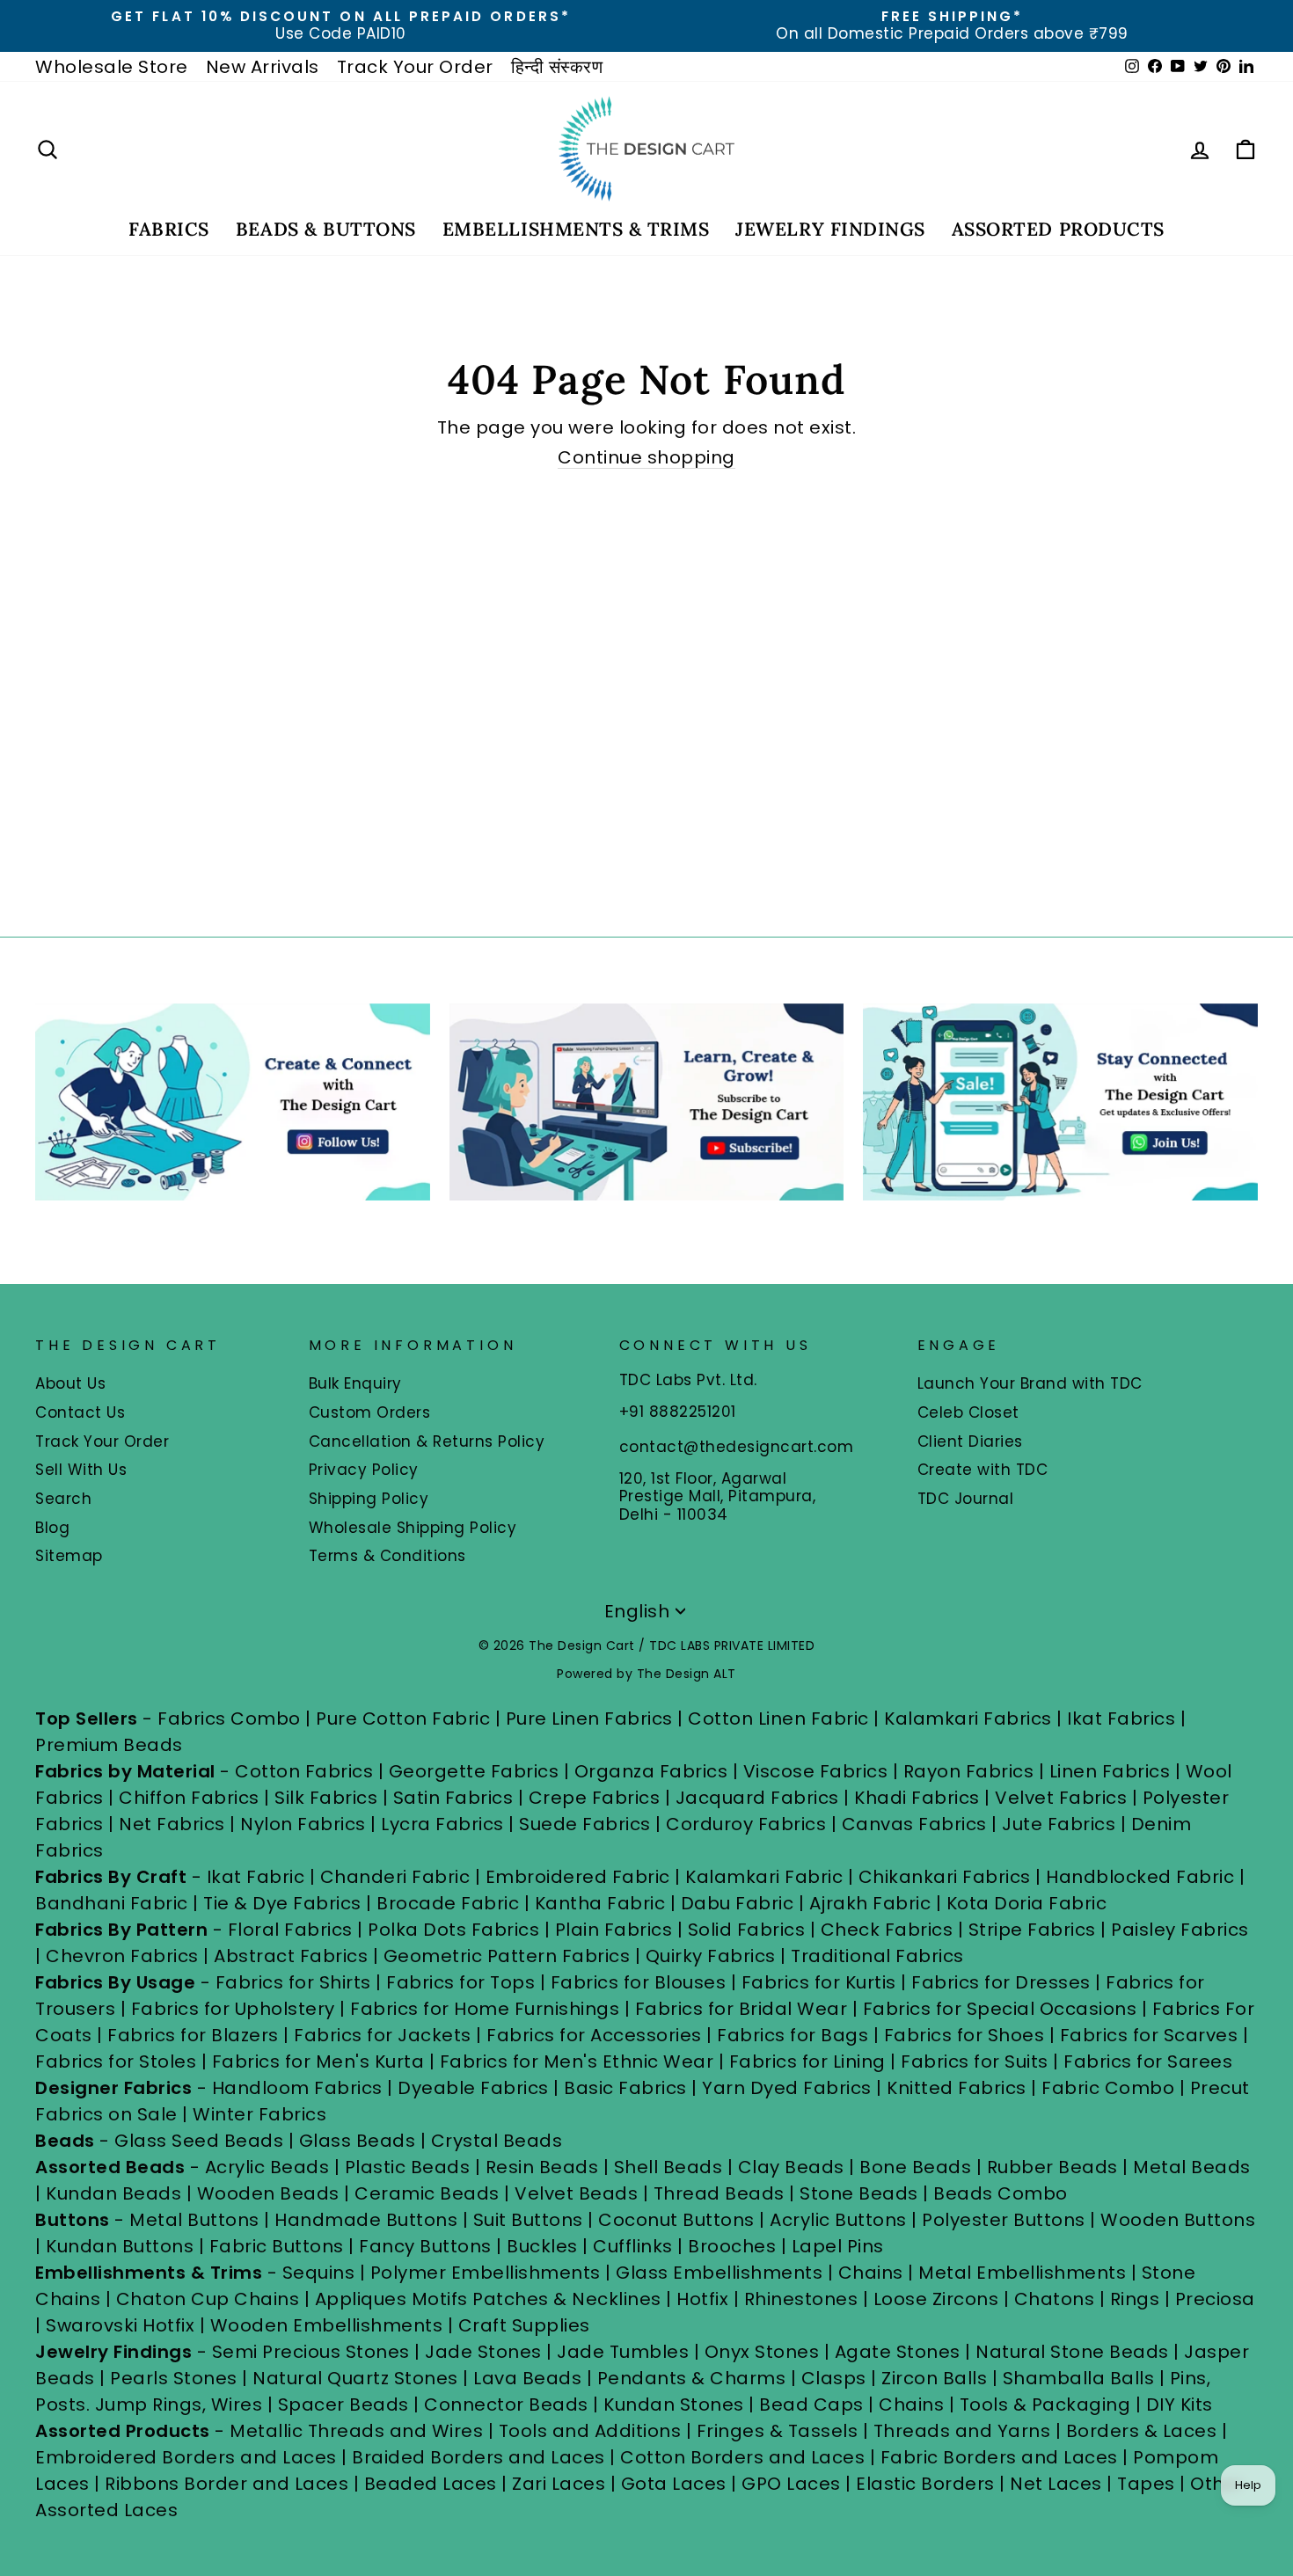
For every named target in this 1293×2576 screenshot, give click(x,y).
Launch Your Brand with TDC (1030, 1383)
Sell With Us (81, 1470)
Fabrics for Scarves (1149, 2035)
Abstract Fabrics (291, 1956)
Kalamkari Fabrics (968, 1719)
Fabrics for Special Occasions (1002, 2009)
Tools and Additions (590, 2431)
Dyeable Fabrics (475, 2088)
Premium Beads (109, 1745)
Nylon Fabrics (303, 1824)
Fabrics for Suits (975, 2062)
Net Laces (1056, 2484)
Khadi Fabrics (917, 1798)
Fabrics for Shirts (293, 1982)
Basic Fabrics (625, 2088)
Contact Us (80, 1412)
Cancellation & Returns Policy (427, 1441)
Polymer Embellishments (488, 2273)
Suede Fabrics (585, 1824)
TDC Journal (966, 1499)
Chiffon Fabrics (189, 1798)
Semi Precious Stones (311, 2352)
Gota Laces (674, 2484)
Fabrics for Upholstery (233, 2009)
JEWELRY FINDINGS (830, 229)
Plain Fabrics (614, 1930)
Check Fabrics (887, 1930)
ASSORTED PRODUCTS (1058, 229)
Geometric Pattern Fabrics (507, 1956)
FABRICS (169, 229)
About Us (70, 1383)
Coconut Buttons (676, 2220)
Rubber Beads (1052, 2167)
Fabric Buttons (277, 2246)
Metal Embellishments (1022, 2273)
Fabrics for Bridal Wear (741, 2009)
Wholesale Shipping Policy (413, 1528)
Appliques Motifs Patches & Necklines (488, 2299)
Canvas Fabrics (914, 1824)
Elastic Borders (925, 2484)
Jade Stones (483, 2352)
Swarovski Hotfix (120, 2325)
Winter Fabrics (259, 2114)
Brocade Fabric (448, 1903)
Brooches (734, 2246)
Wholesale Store (112, 67)
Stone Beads (859, 2193)
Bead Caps (811, 2405)
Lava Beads (527, 2378)
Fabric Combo (1108, 2088)
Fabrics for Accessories (596, 2035)
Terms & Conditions (387, 1556)
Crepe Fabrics (595, 1798)
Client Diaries (970, 1441)
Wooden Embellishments (329, 2325)
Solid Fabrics (747, 1930)
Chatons (1055, 2299)
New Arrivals (263, 67)
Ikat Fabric (256, 1877)
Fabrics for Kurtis (819, 1982)
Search (63, 1499)
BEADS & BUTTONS (326, 229)
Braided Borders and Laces (478, 2457)
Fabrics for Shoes (964, 2035)
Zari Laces (559, 2484)
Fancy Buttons (425, 2246)
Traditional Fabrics (877, 1956)
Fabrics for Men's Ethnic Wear (577, 2062)
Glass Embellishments (719, 2273)
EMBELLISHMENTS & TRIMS (576, 229)
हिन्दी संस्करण (557, 67)
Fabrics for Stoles (116, 2062)
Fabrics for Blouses (639, 1982)
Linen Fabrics (1110, 1771)
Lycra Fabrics (442, 1824)
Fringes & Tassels (780, 2431)
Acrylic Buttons (838, 2220)
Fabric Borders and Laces (999, 2457)
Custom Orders (370, 1412)
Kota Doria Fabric (1027, 1903)
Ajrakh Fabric (870, 1903)
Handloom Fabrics (297, 2088)
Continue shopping (646, 458)
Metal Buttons (197, 2220)
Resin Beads (542, 2167)
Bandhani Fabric (112, 1903)
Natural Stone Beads (1072, 2352)
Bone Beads (915, 2167)
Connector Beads (506, 2405)
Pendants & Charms (692, 2378)
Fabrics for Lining (807, 2062)
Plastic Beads (408, 2167)
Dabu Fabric (738, 1903)
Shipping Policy (369, 1499)
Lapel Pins (838, 2246)
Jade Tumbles (623, 2352)
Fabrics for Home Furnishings (485, 2009)
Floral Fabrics (290, 1930)
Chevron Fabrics (122, 1956)
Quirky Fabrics (711, 1956)
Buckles (542, 2246)
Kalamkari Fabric (764, 1877)
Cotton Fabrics (304, 1771)
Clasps (834, 2378)
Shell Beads (668, 2167)
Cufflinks (633, 2246)
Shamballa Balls (1079, 2378)
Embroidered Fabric (578, 1877)
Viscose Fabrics (818, 1771)
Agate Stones (898, 2352)
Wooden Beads (268, 2193)
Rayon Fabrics (969, 1771)
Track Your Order (415, 67)
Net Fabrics (172, 1824)
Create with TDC (983, 1470)
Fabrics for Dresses (1001, 1982)
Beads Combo (1001, 2193)
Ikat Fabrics (1121, 1719)
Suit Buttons (531, 2220)
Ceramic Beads (427, 2193)
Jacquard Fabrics (757, 1798)
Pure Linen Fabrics (589, 1719)
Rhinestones (801, 2299)
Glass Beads (358, 2141)
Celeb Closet (968, 1412)
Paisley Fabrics (1180, 1930)
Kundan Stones (674, 2405)
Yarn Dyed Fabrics (787, 2088)
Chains (871, 2273)
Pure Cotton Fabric (403, 1719)
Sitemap (69, 1556)
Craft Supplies (524, 2325)
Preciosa (1215, 2299)
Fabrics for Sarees (1148, 2062)
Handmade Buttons (369, 2220)
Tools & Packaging (1045, 2405)
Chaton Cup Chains (208, 2299)
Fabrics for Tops (460, 1982)
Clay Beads (791, 2167)
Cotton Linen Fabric (778, 1719)
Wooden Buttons (1178, 2220)
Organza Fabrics (651, 1771)
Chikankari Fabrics (945, 1877)
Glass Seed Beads (199, 2141)
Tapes (1148, 2484)
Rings (1135, 2299)
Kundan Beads (113, 2193)
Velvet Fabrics (1061, 1798)
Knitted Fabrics (957, 2088)
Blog (52, 1528)
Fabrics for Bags (793, 2035)
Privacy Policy (364, 1470)
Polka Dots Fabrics (453, 1930)
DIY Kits (1180, 2405)
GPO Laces (791, 2484)
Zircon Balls (934, 2378)
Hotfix (705, 2299)
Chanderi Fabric (395, 1877)
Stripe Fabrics (1032, 1930)
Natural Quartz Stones (355, 2378)
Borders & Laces (1142, 2431)
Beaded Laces (431, 2484)
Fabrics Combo (229, 1719)
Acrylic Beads (267, 2167)
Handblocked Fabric (1140, 1877)
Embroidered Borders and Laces (186, 2457)
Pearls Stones (174, 2378)
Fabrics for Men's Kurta (318, 2062)
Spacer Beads (346, 2405)
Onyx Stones (764, 2352)
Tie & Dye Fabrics (282, 1903)
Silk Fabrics (326, 1798)
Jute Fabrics (1059, 1824)
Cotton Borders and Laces (742, 2457)
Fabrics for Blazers (193, 2035)
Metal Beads (1192, 2167)
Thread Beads (719, 2193)
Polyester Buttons (1004, 2220)
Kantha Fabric (600, 1903)
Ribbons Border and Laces (226, 2484)
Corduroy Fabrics (746, 1824)
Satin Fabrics (453, 1798)
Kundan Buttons (120, 2246)
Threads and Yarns (964, 2431)
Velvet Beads (576, 2193)
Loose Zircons (939, 2299)
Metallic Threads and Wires (356, 2431)
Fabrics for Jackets (385, 2035)
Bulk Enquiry (355, 1383)
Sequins (319, 2273)
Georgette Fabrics (474, 1771)
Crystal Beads (497, 2141)
